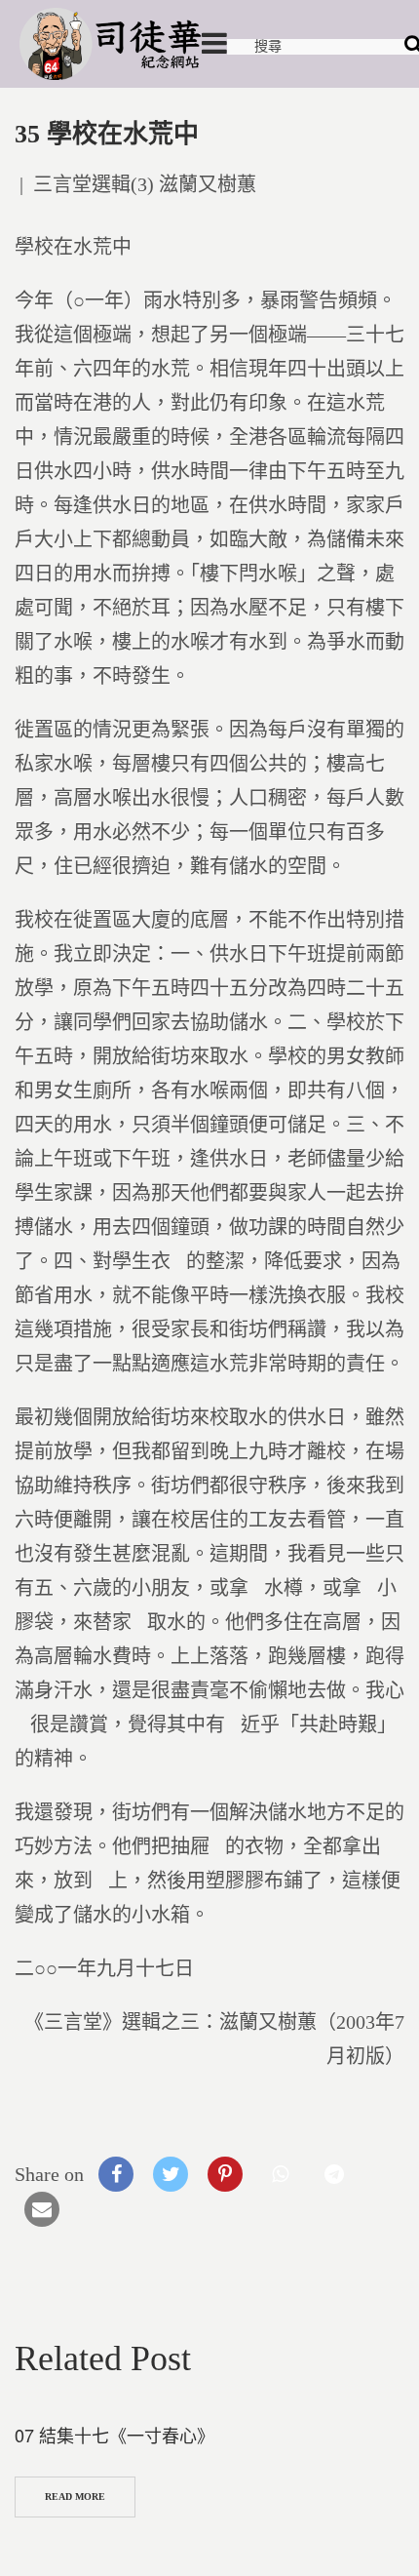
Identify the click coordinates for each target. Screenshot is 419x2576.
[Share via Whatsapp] (280, 2174)
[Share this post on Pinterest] (225, 2174)
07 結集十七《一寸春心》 (114, 2435)
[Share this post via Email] (42, 2209)
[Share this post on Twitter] (171, 2174)
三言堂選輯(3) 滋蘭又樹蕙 (145, 184)
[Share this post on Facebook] (116, 2174)
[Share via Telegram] (334, 2174)
